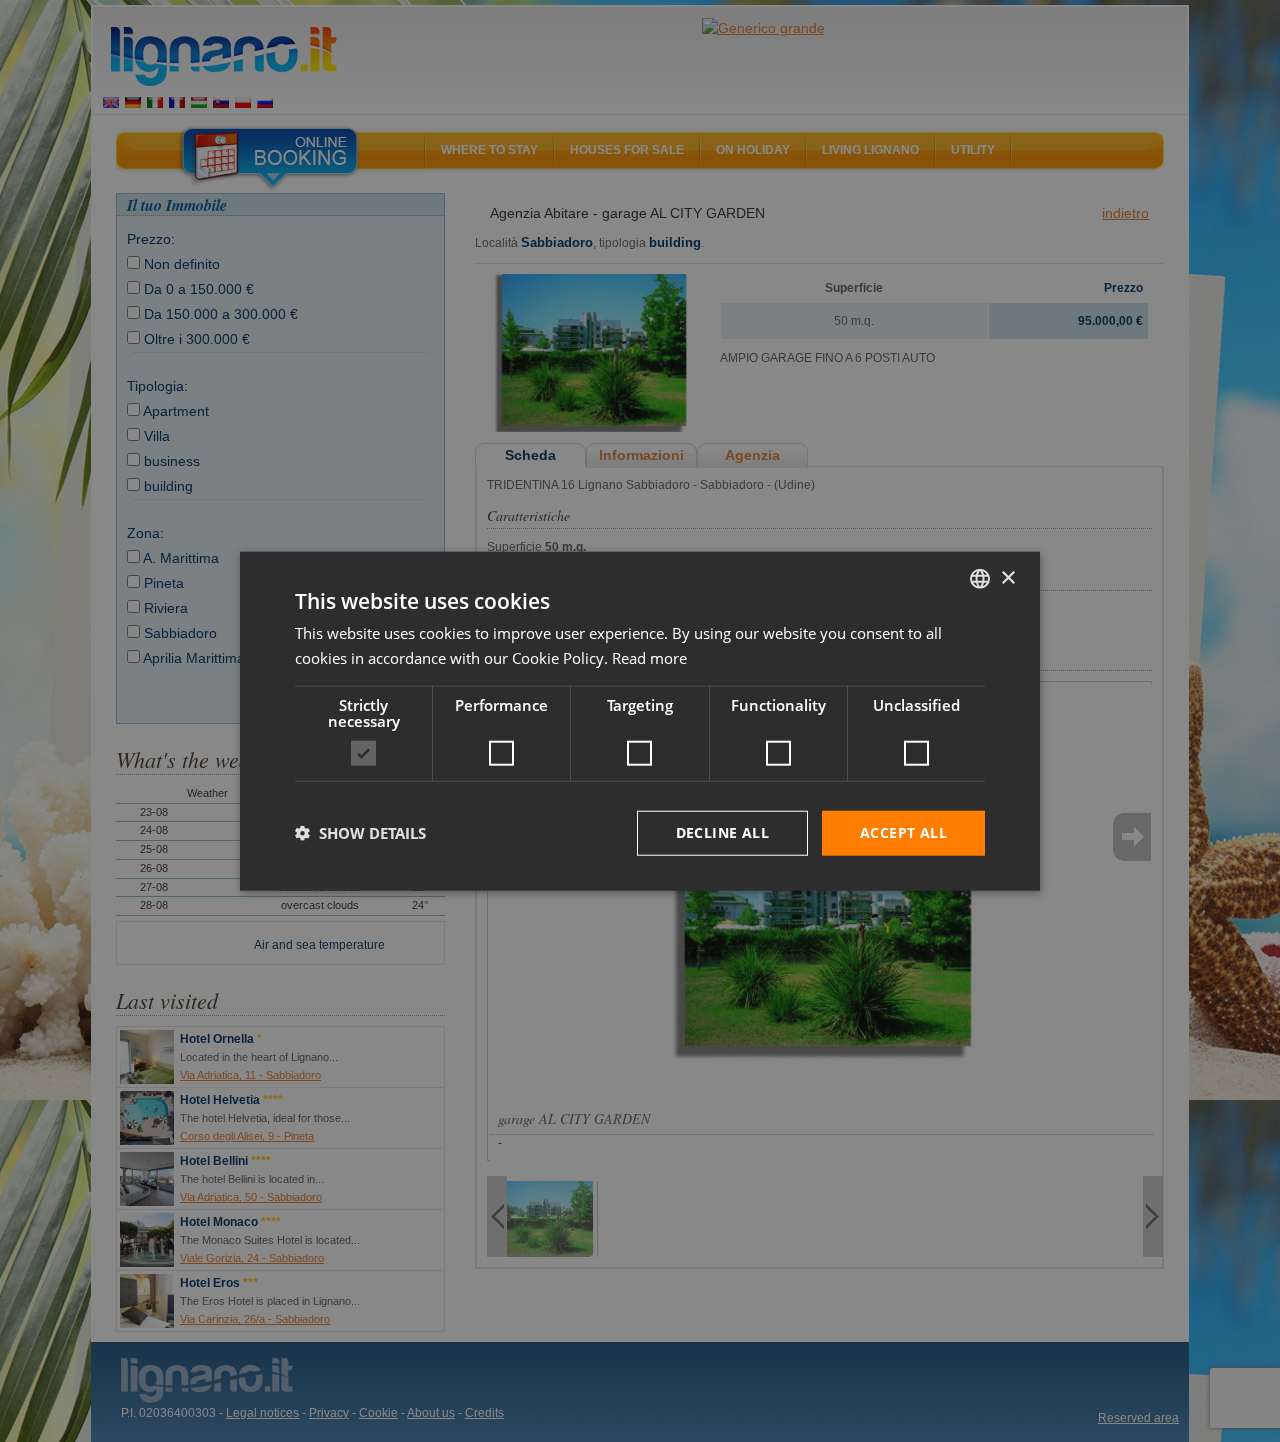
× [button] (1007, 577)
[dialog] (640, 721)
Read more (649, 658)
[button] (360, 833)
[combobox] (980, 579)
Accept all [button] (903, 832)
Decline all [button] (722, 832)
